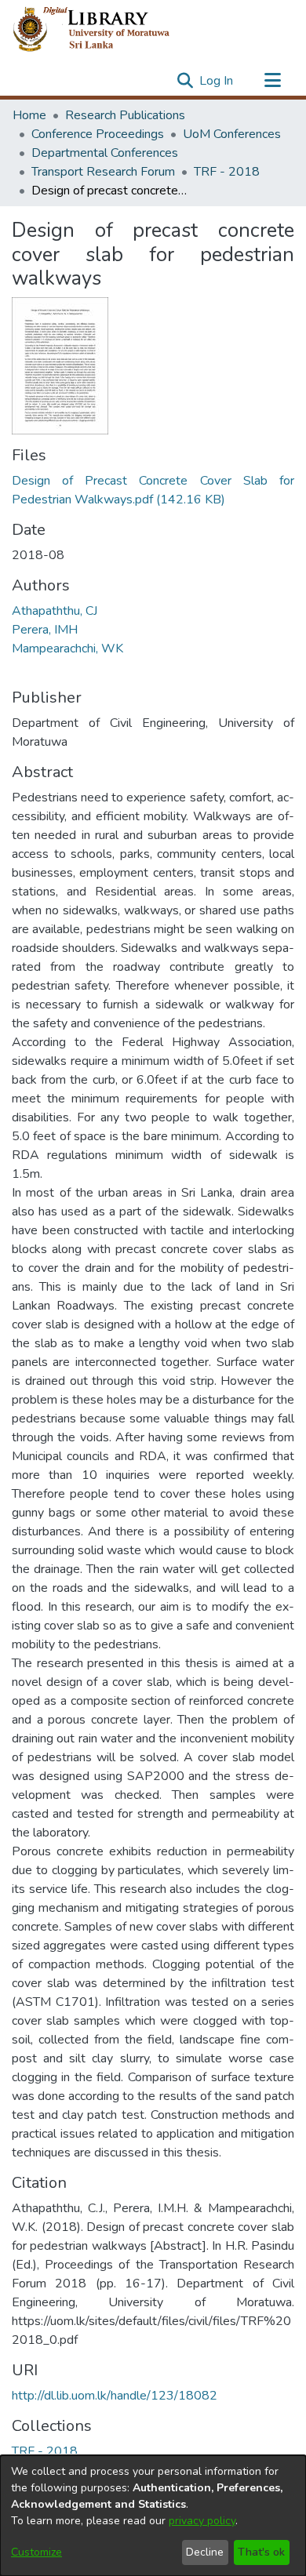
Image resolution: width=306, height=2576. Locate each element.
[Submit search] (185, 81)
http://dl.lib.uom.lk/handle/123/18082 (115, 2396)
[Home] (104, 30)
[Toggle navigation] (272, 81)
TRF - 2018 (227, 172)
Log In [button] (217, 81)
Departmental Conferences (105, 153)
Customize (36, 2552)
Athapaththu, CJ (55, 611)
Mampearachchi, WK (67, 649)
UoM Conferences (232, 134)
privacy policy (202, 2521)
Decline (205, 2552)
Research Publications (125, 115)
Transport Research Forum (103, 172)
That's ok (261, 2552)
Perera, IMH (45, 630)
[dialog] (153, 2516)
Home (29, 115)
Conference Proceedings (98, 134)
